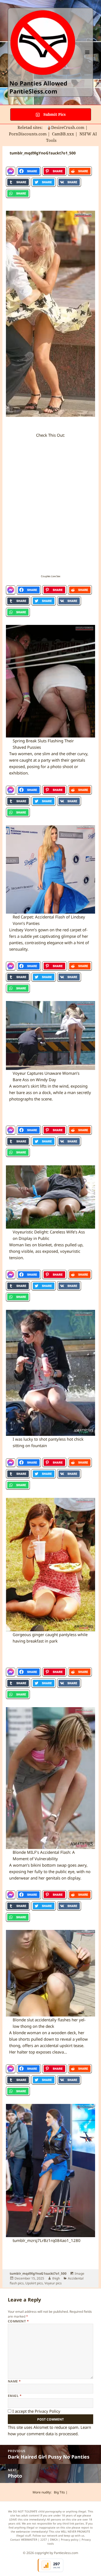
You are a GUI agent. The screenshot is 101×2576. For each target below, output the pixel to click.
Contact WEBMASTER (24, 2540)
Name (14, 2381)
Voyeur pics (53, 2283)
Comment (18, 2321)
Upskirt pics (34, 2283)
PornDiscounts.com (28, 134)
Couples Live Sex (51, 576)
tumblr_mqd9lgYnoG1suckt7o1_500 (38, 2273)
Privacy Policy (48, 2411)
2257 (44, 2540)
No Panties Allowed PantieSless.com (38, 87)
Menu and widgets (87, 58)
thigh (56, 2278)
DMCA (54, 2540)
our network (50, 2536)
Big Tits (59, 2492)
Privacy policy (70, 2540)
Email (15, 2396)
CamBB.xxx (63, 134)
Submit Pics (54, 114)
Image (79, 2273)
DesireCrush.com (68, 127)
